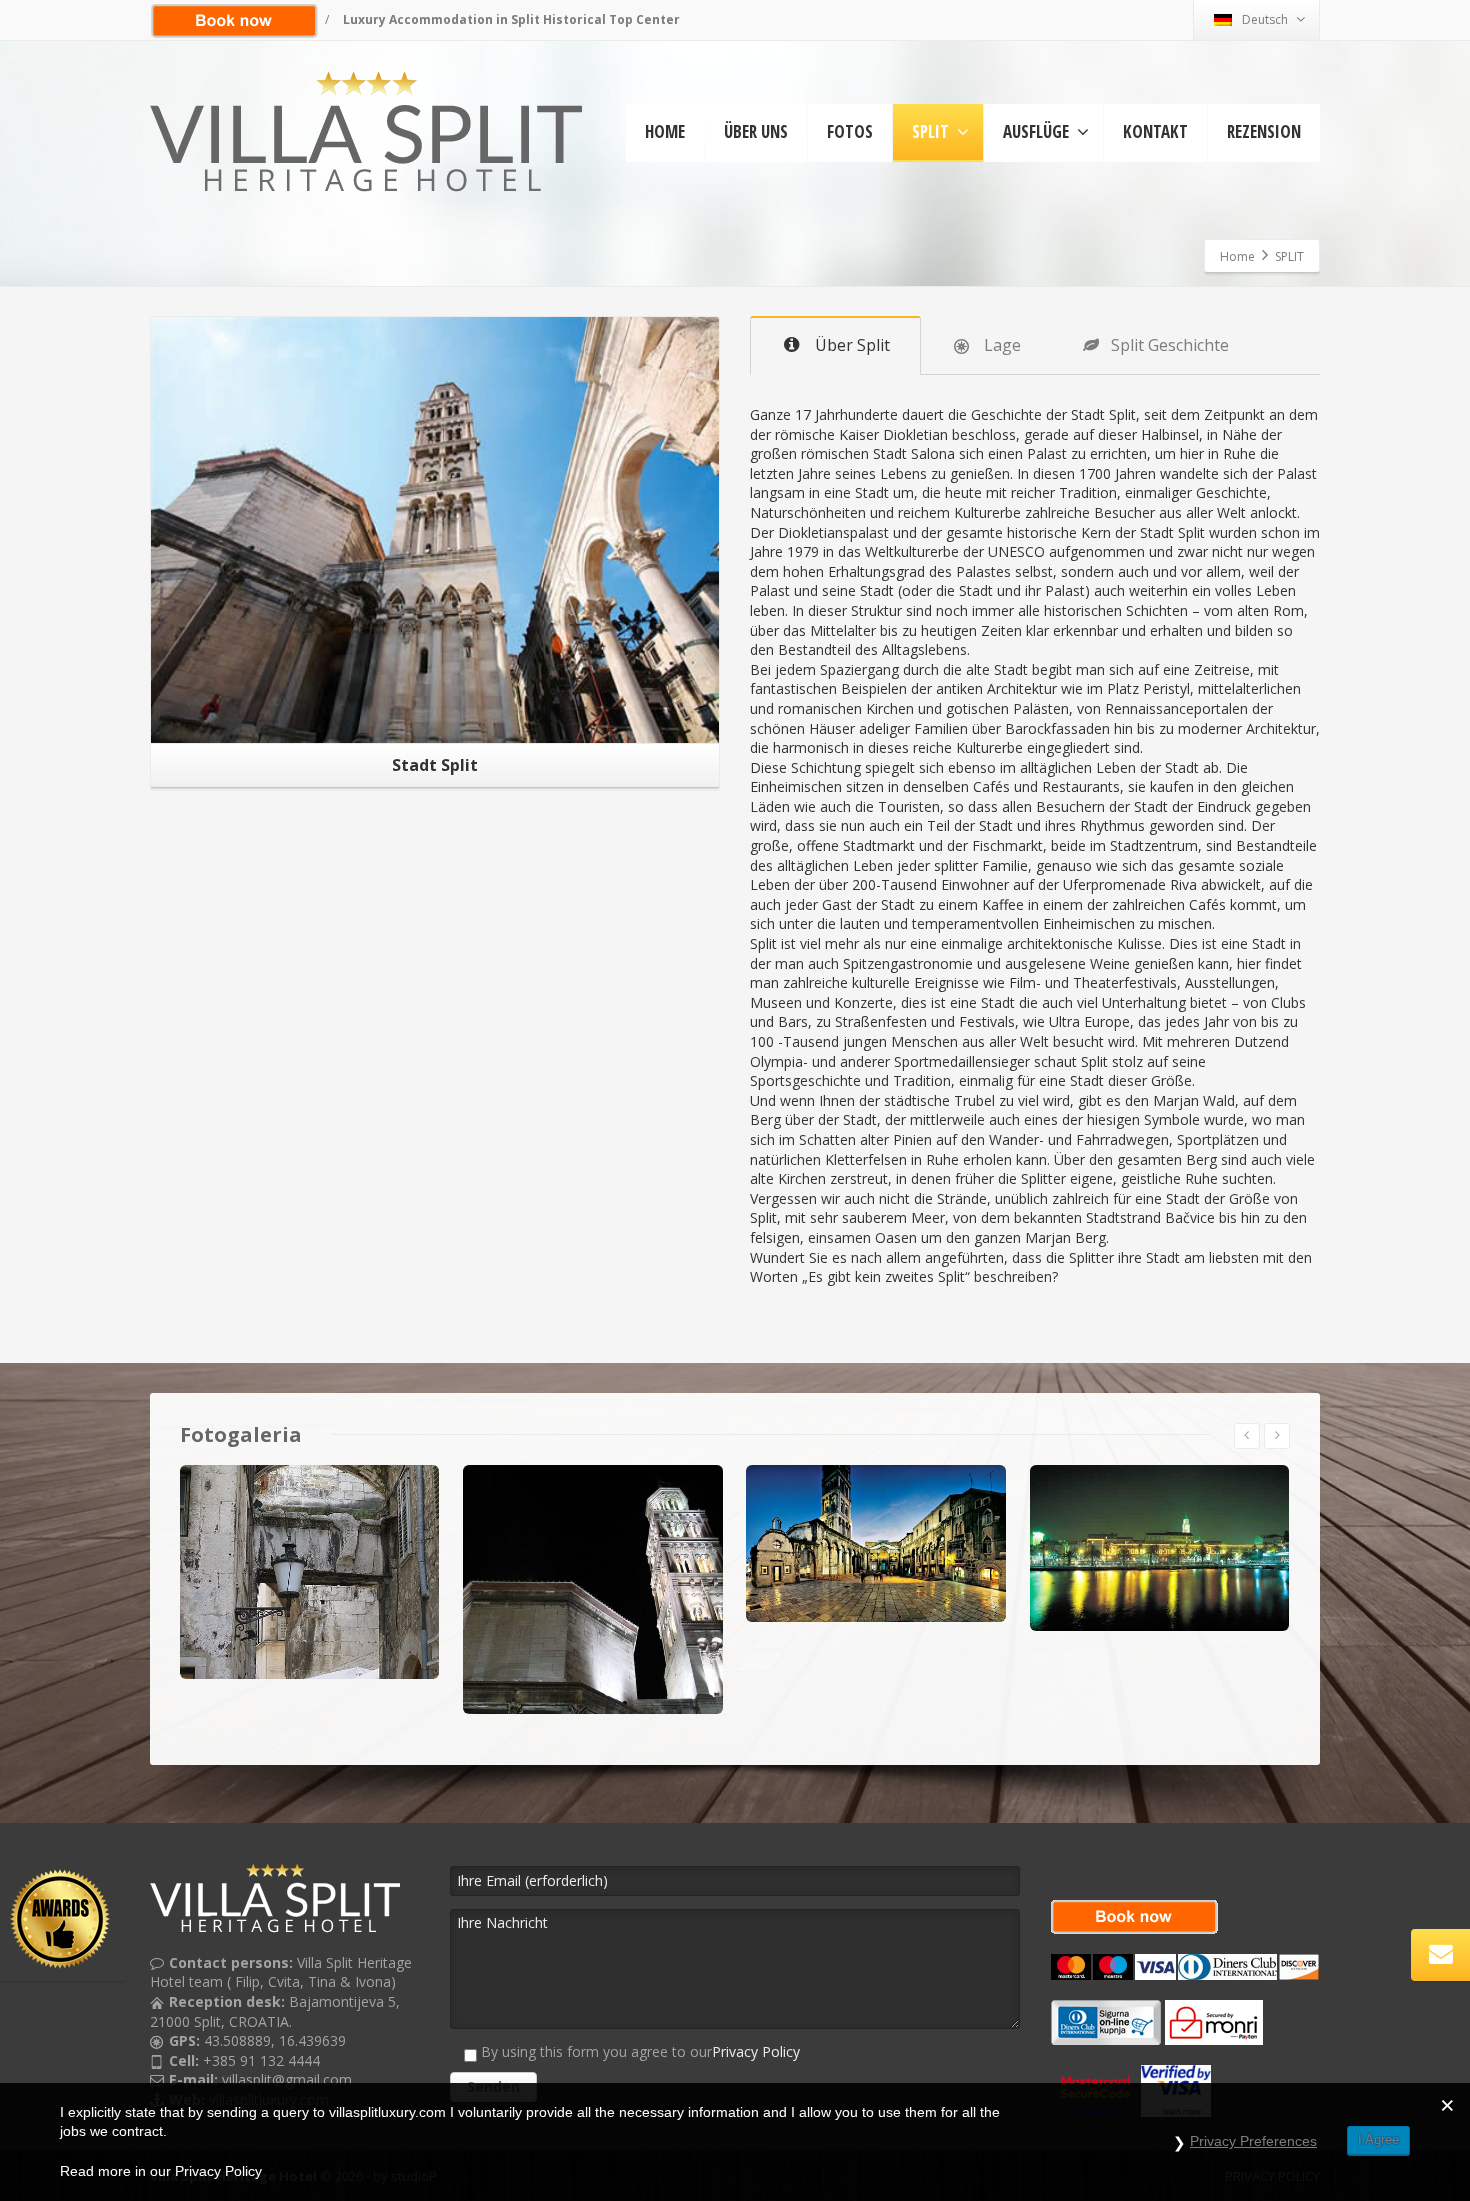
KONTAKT (1155, 131)
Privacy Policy (756, 2051)
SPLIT (930, 131)
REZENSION (1264, 131)
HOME (665, 131)
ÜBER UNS (756, 131)
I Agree (1378, 2139)
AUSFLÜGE (1036, 131)
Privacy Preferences (1253, 2141)
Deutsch (1265, 19)
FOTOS (850, 131)
